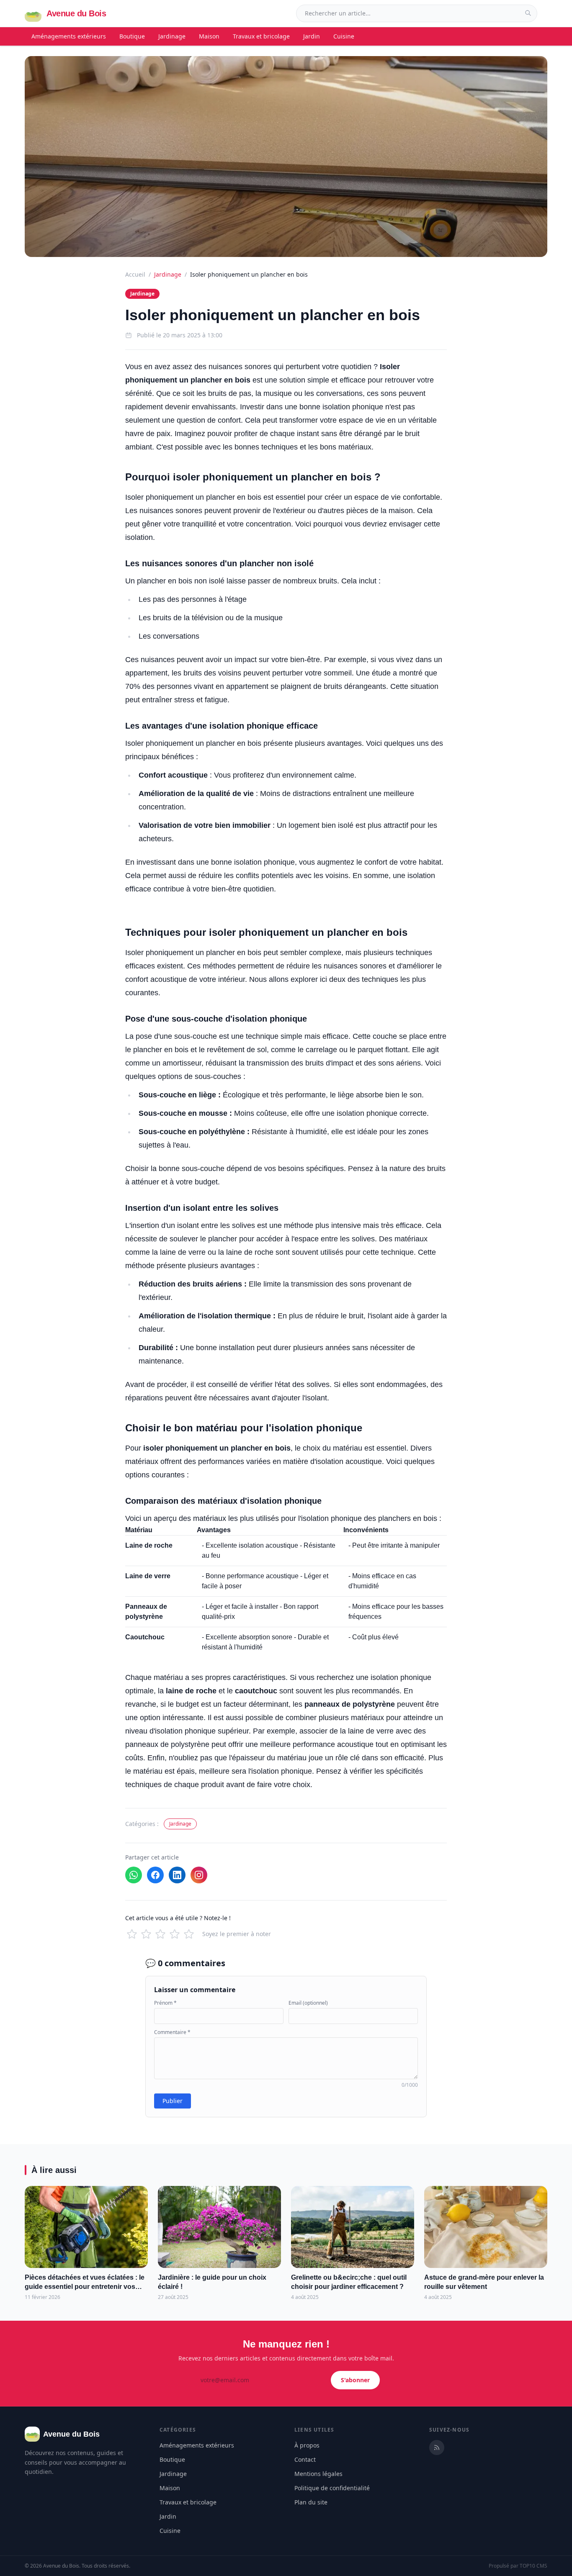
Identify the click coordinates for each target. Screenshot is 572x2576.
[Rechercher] (528, 13)
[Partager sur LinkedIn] (177, 1875)
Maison (209, 36)
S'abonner (355, 2380)
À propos (307, 2445)
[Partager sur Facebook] (155, 1875)
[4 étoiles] (175, 1934)
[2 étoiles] (146, 1934)
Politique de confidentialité (332, 2488)
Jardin (312, 36)
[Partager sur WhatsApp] (134, 1875)
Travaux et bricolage (261, 36)
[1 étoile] (132, 1934)
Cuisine (344, 36)
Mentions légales (318, 2474)
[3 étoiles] (160, 1934)
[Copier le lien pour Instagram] (199, 1875)
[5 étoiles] (189, 1934)
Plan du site (311, 2502)
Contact (305, 2459)
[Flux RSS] (437, 2448)
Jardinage (172, 36)
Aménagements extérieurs (69, 36)
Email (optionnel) (308, 2003)
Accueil (135, 274)
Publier (173, 2101)
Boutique (132, 36)
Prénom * (165, 2003)
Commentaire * (172, 2032)
